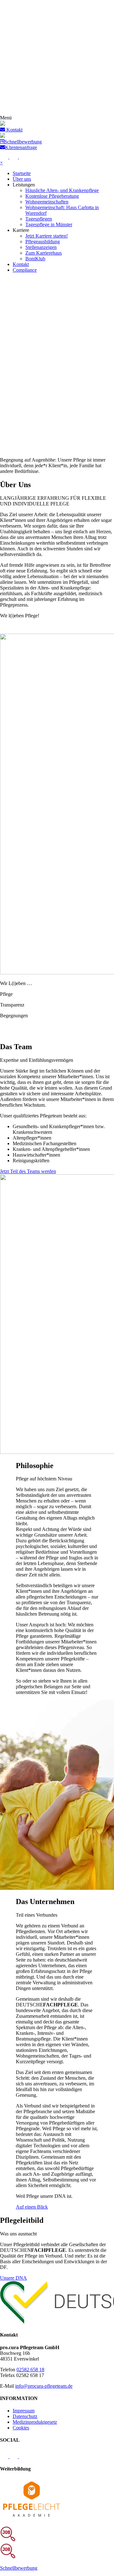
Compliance (25, 270)
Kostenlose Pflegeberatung (52, 196)
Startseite (22, 173)
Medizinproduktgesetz (35, 2422)
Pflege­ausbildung (43, 242)
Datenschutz (25, 2416)
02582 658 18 (30, 2370)
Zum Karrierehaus (44, 253)
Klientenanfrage (21, 147)
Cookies (21, 2428)
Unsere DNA (13, 2278)
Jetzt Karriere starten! (47, 236)
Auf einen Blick (32, 2207)
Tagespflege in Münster (49, 224)
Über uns (22, 179)
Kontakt (21, 264)
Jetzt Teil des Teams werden (28, 1171)
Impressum (24, 2411)
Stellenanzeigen (41, 247)
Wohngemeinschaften (47, 202)
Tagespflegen (39, 219)
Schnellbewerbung (23, 142)
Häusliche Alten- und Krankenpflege (62, 190)
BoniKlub (35, 259)
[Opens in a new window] (32, 2518)
